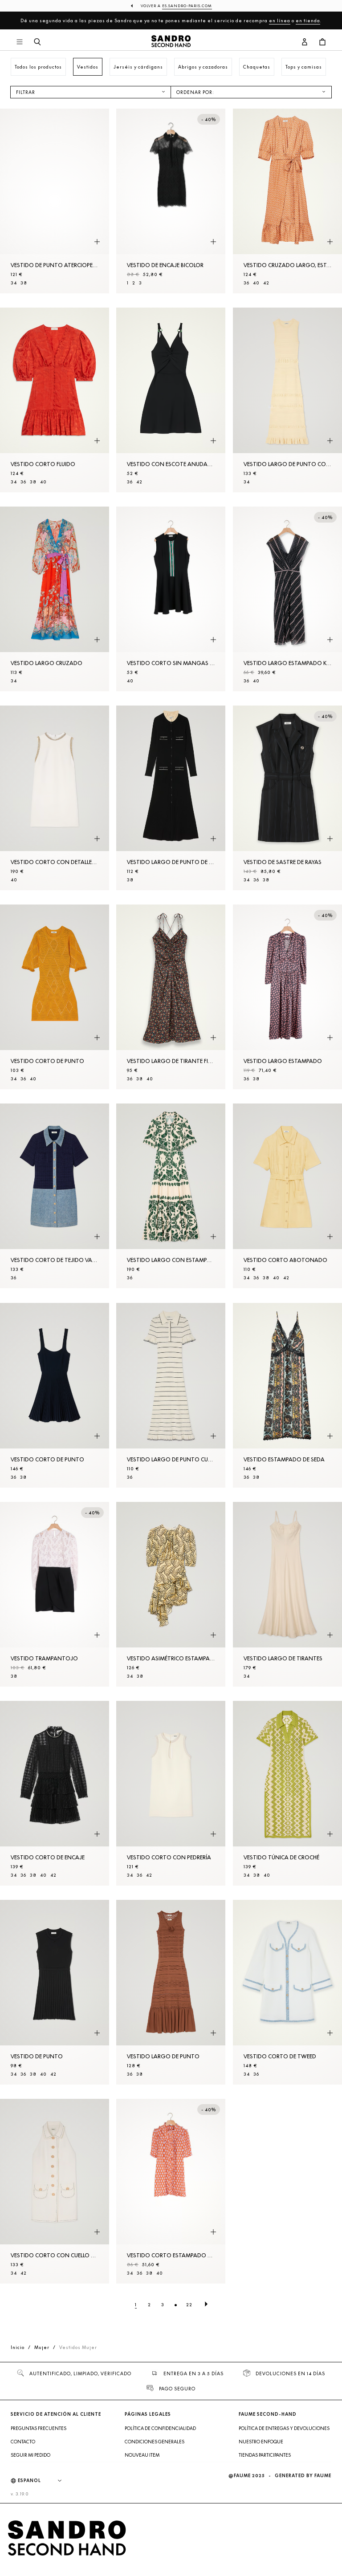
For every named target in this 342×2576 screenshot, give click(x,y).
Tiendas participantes (265, 2455)
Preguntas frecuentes (39, 2428)
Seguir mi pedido (31, 2455)
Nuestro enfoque (261, 2442)
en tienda (308, 20)
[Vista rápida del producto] (97, 242)
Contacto (23, 2442)
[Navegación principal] (20, 42)
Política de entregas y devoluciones (284, 2428)
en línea (280, 20)
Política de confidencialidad (160, 2428)
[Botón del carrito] (322, 42)
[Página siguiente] (206, 2304)
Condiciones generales (155, 2442)
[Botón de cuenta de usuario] (305, 42)
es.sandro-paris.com (187, 6)
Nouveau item (142, 2455)
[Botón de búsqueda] (37, 42)
